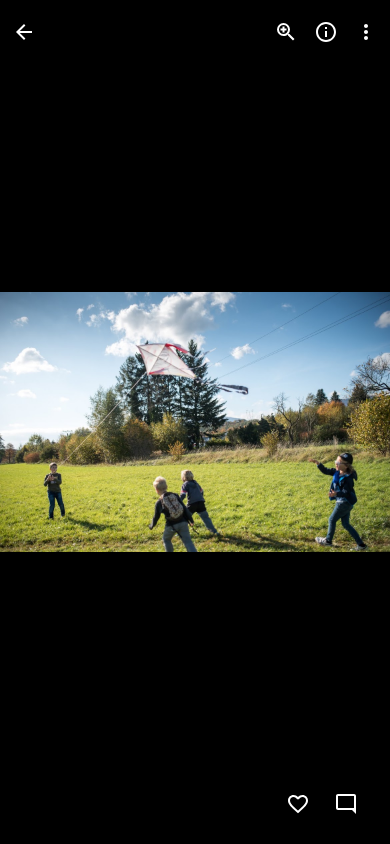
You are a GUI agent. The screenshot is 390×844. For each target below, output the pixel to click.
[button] (56, 422)
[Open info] (326, 32)
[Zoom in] (286, 32)
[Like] (298, 804)
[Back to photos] (24, 32)
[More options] (366, 32)
